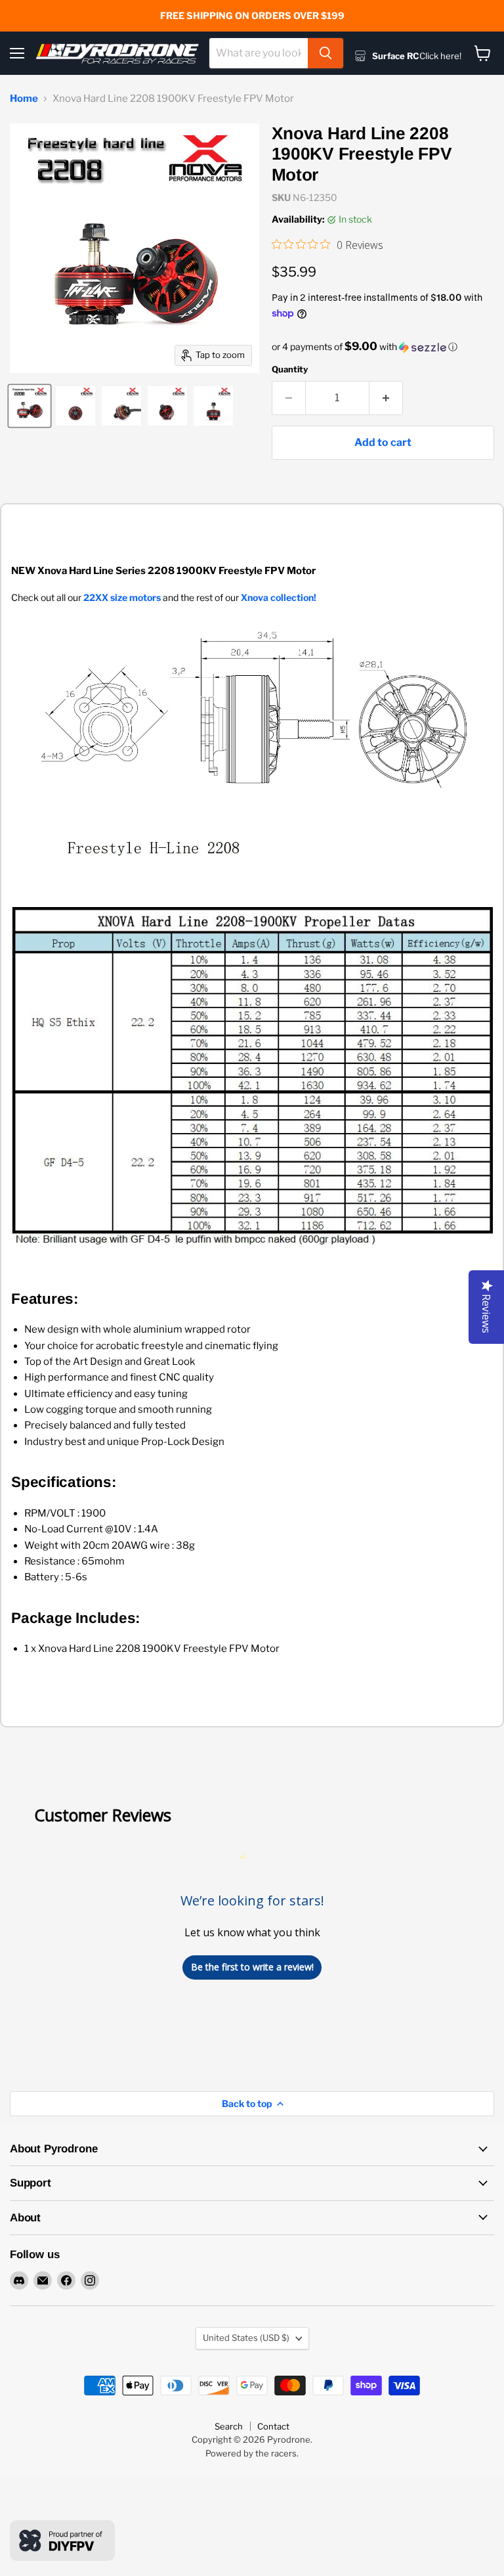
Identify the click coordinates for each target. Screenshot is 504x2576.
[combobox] (259, 53)
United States (246, 2338)
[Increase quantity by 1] (386, 398)
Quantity (290, 369)
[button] (383, 347)
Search (229, 2426)
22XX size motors (122, 597)
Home (24, 99)
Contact (273, 2426)
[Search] (325, 53)
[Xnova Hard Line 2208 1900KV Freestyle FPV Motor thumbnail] (30, 406)
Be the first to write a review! (252, 1967)
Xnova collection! (279, 597)
